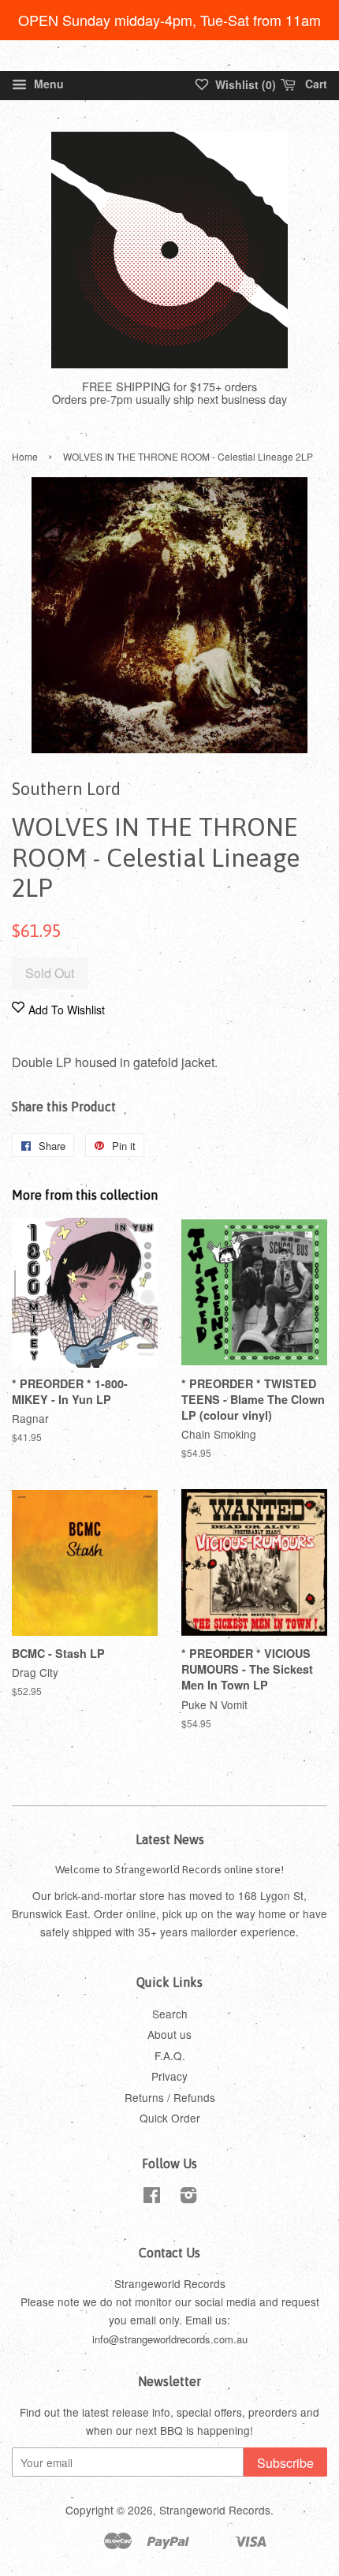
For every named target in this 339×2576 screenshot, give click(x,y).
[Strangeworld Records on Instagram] (188, 2197)
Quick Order (170, 2118)
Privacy (169, 2076)
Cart (315, 84)
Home (25, 456)
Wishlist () (244, 84)
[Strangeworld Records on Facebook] (152, 2197)
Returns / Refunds (170, 2097)
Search (170, 2014)
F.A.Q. (170, 2055)
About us (169, 2034)
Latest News (170, 1839)
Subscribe (285, 2463)
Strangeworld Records (215, 2510)
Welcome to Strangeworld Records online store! (169, 1869)
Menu (47, 84)
